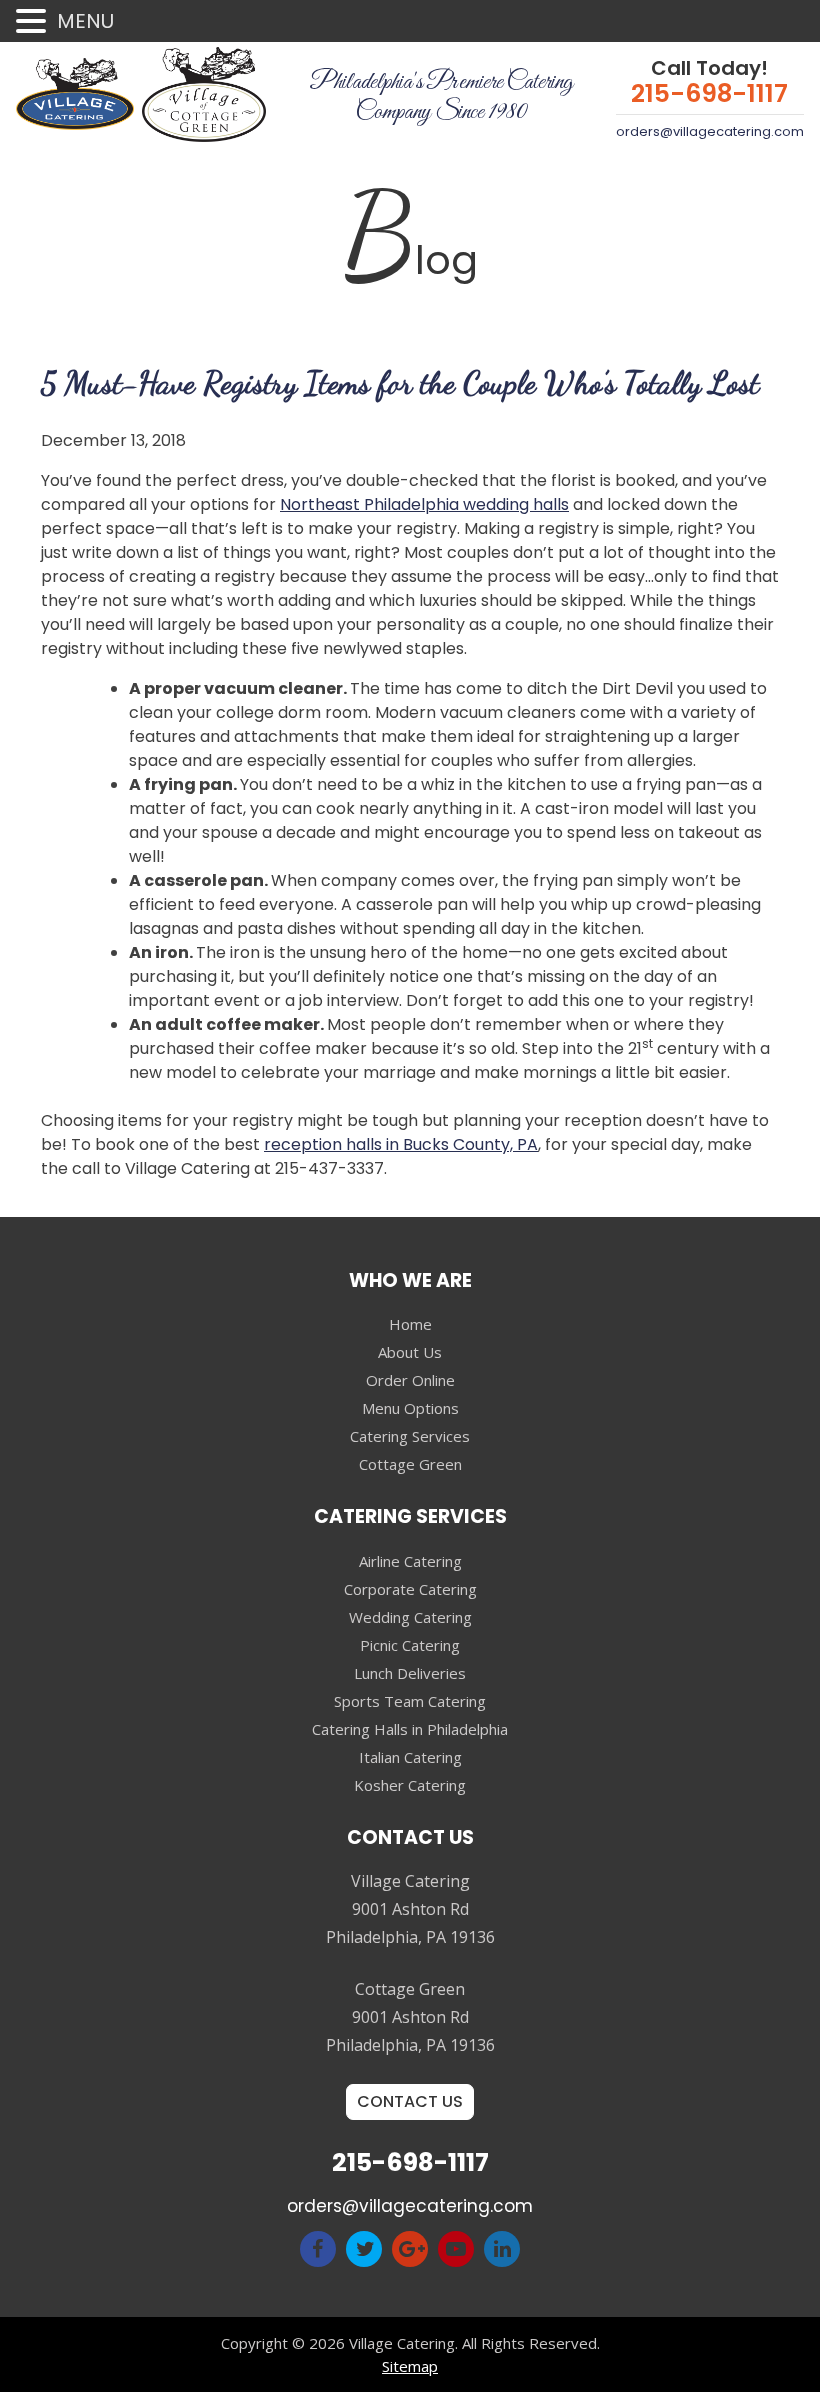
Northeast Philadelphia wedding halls (424, 504)
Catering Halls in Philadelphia (410, 1729)
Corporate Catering (410, 1589)
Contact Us (410, 2101)
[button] (34, 22)
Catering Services (410, 1436)
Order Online (410, 1380)
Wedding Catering (410, 1617)
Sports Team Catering (410, 1701)
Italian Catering (410, 1757)
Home (410, 1324)
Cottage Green (410, 1464)
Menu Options (410, 1408)
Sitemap (410, 2366)
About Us (410, 1352)
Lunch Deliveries (410, 1673)
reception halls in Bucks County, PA (401, 1144)
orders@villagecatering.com (710, 131)
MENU (85, 21)
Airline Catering (410, 1561)
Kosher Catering (410, 1785)
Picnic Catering (410, 1645)
